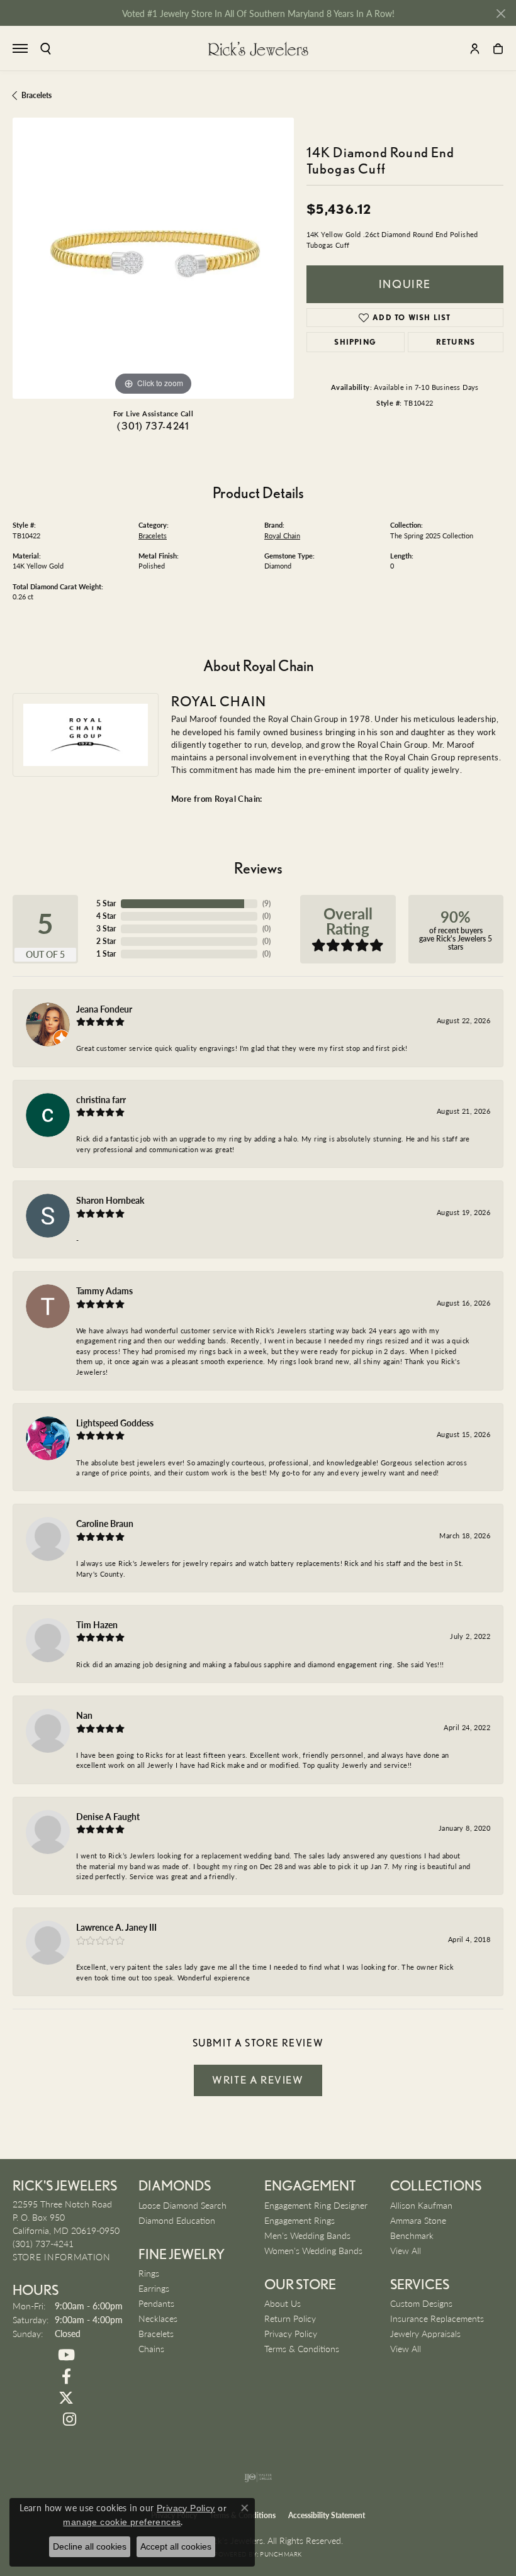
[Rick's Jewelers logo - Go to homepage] (258, 48)
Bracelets (36, 95)
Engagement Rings (300, 2220)
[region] (153, 258)
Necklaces (158, 2318)
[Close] (501, 14)
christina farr (101, 1099)
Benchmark (412, 2235)
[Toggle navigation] (20, 48)
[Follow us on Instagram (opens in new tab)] (69, 2419)
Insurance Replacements (437, 2318)
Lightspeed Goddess (115, 1423)
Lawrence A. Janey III (116, 1927)
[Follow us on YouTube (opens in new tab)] (66, 2355)
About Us (283, 2303)
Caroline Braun (105, 1523)
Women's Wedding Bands (313, 2250)
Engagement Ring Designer (316, 2205)
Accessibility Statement (327, 2515)
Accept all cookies (176, 2546)
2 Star (106, 941)
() (266, 903)
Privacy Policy (291, 2333)
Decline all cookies (90, 2546)
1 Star (106, 954)
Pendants (156, 2303)
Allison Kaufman (421, 2205)
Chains (151, 2348)
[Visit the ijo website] (258, 2477)
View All (406, 2250)
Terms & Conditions (302, 2348)
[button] (46, 49)
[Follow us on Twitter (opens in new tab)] (66, 2398)
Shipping (355, 342)
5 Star (106, 903)
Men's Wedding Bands (307, 2235)
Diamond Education (177, 2220)
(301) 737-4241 (153, 426)
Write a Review (258, 2080)
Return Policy (290, 2318)
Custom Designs (421, 2303)
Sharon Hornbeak (110, 1200)
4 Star (106, 916)
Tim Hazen (97, 1624)
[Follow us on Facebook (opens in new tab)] (66, 2377)
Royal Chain (282, 536)
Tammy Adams (104, 1291)
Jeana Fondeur (104, 1009)
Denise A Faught (108, 1816)
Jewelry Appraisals (425, 2333)
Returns (456, 342)
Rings (149, 2273)
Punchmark (281, 2554)
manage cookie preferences (122, 2522)
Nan (84, 1715)
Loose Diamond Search (182, 2205)
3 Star (106, 929)
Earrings (154, 2288)
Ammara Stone (418, 2220)
